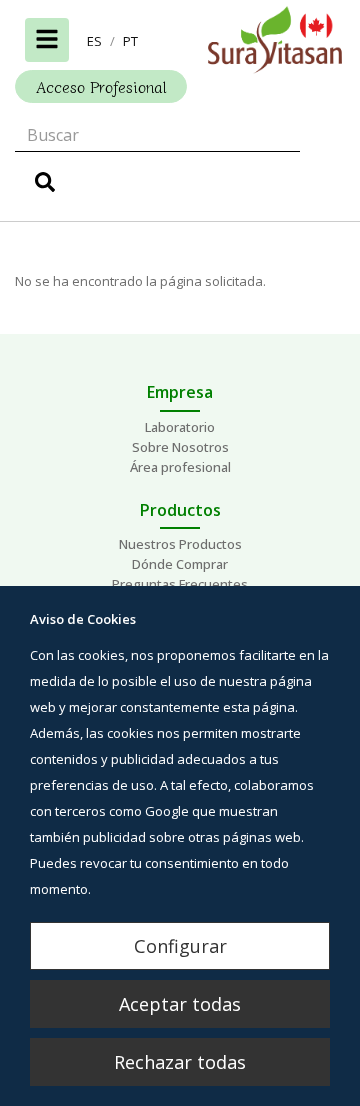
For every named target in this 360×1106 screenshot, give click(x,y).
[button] (94, 41)
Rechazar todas (180, 1062)
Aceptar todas (180, 1004)
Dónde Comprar (180, 564)
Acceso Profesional (101, 86)
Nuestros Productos (180, 544)
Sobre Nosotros (180, 447)
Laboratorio (180, 427)
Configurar (180, 946)
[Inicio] (180, 40)
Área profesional (180, 467)
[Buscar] (45, 185)
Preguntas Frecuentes (180, 584)
